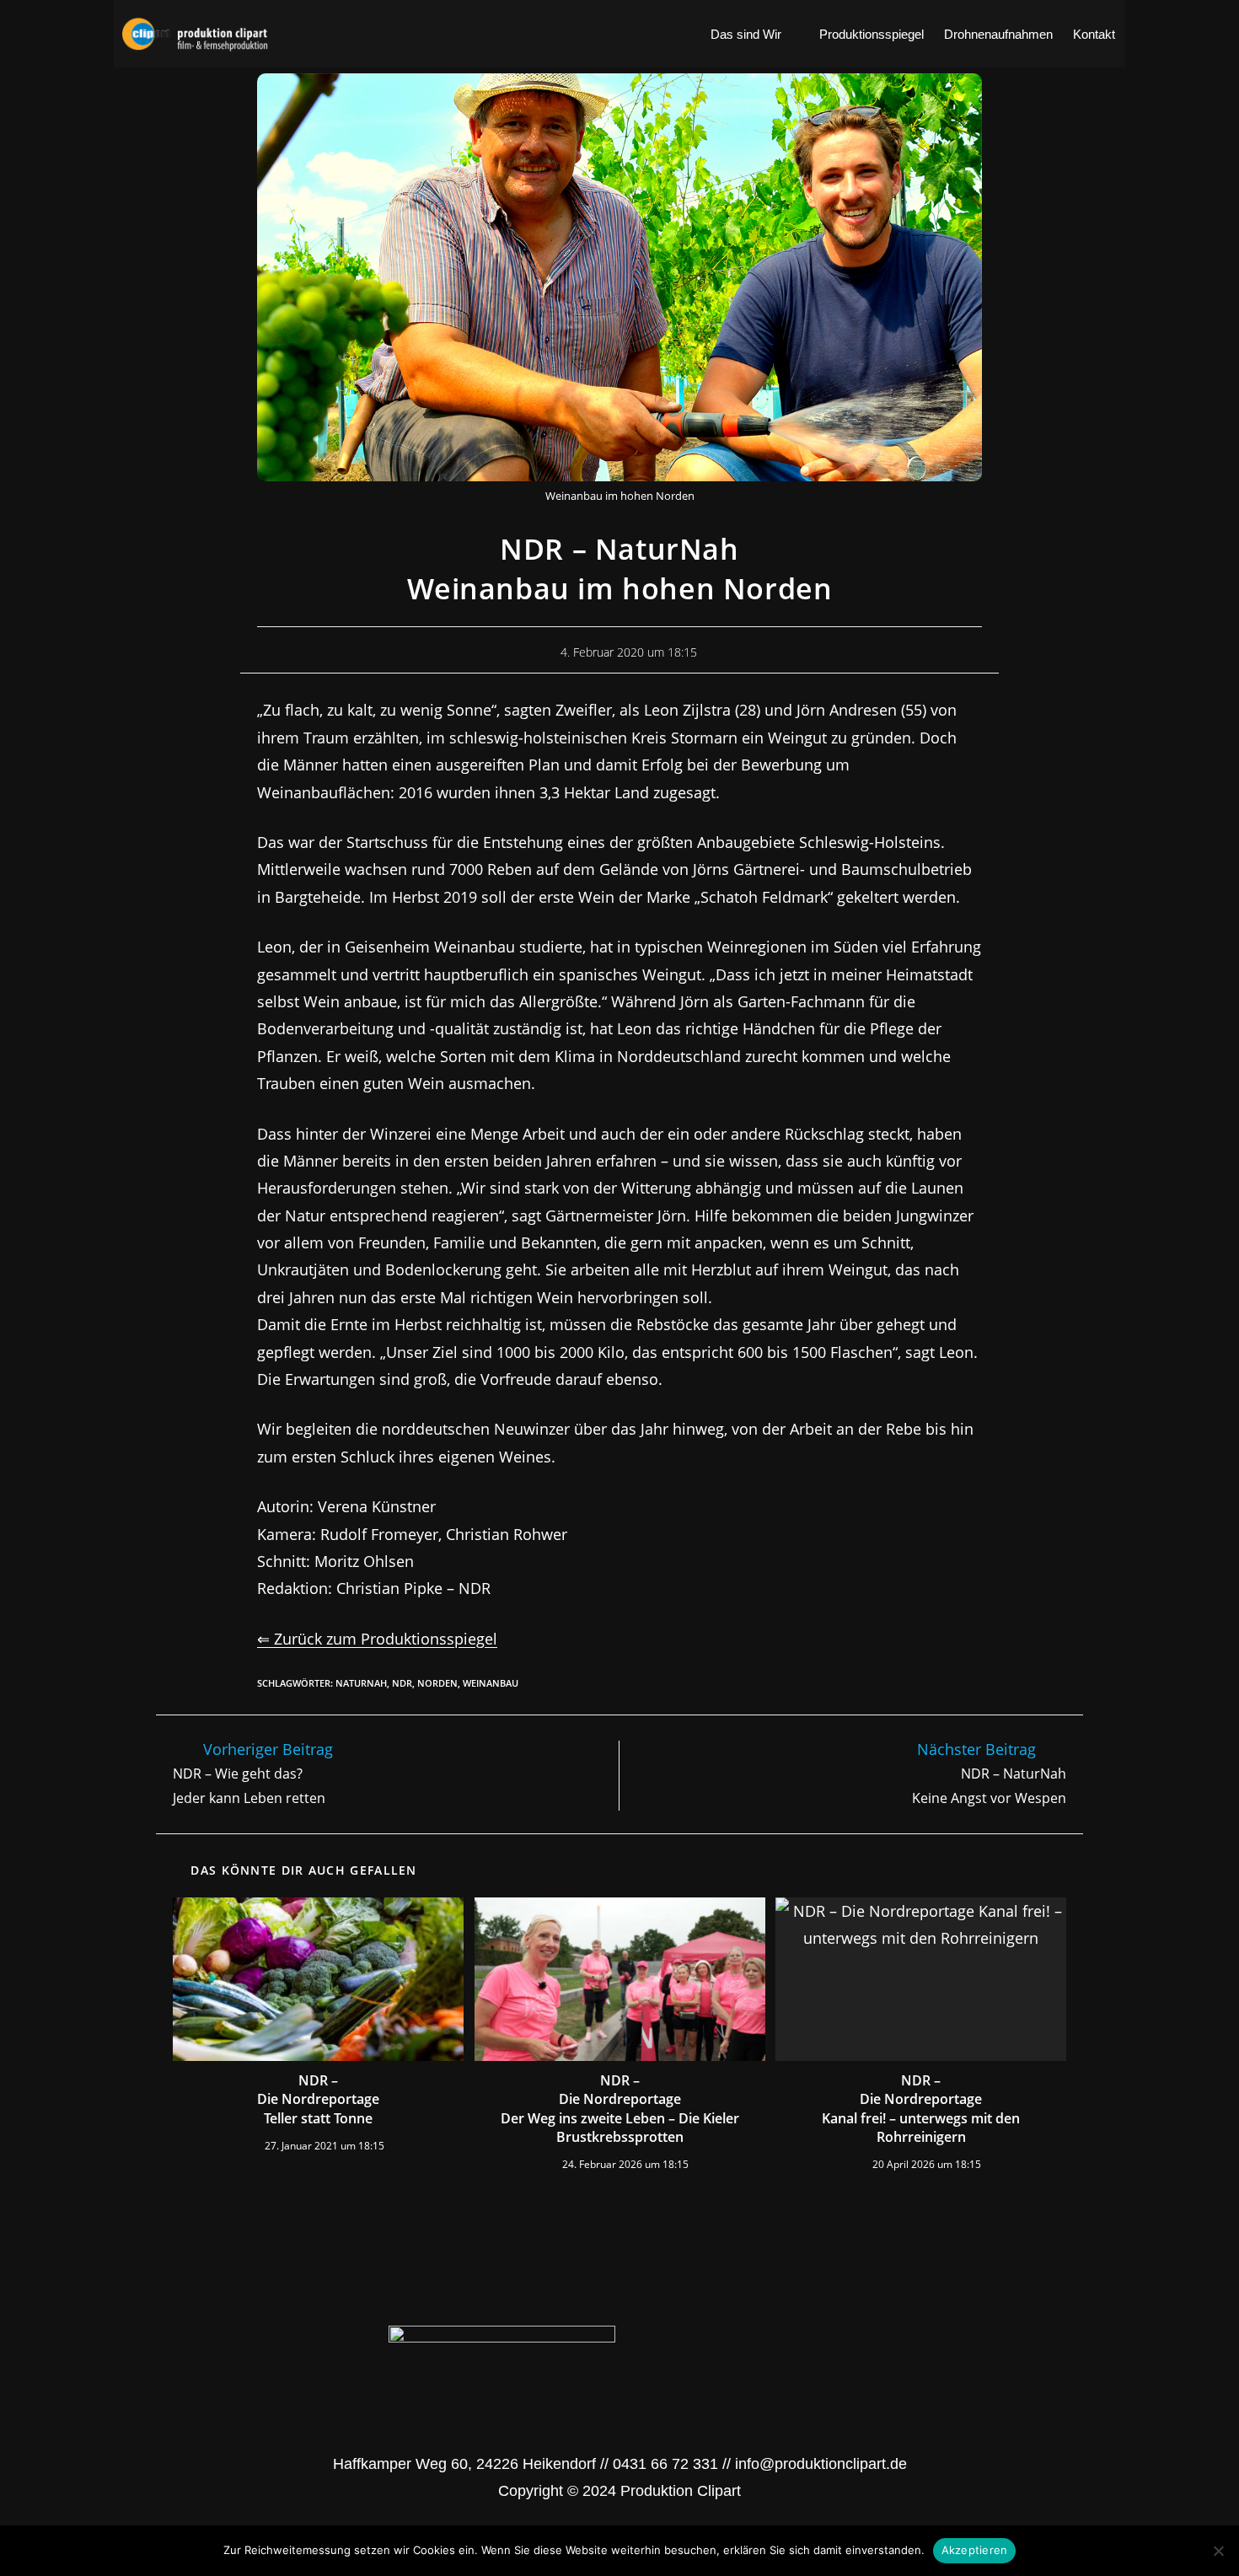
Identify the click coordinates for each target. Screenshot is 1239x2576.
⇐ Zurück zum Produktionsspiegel (377, 1639)
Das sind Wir (746, 34)
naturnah (361, 1683)
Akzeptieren (975, 2550)
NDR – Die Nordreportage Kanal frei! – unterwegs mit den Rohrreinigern (921, 2109)
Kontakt (1094, 34)
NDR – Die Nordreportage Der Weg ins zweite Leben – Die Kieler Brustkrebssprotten (620, 2109)
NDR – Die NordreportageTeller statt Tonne (318, 2099)
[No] (1218, 2551)
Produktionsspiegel (872, 34)
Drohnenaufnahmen (998, 34)
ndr (402, 1683)
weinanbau (491, 1683)
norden (437, 1683)
